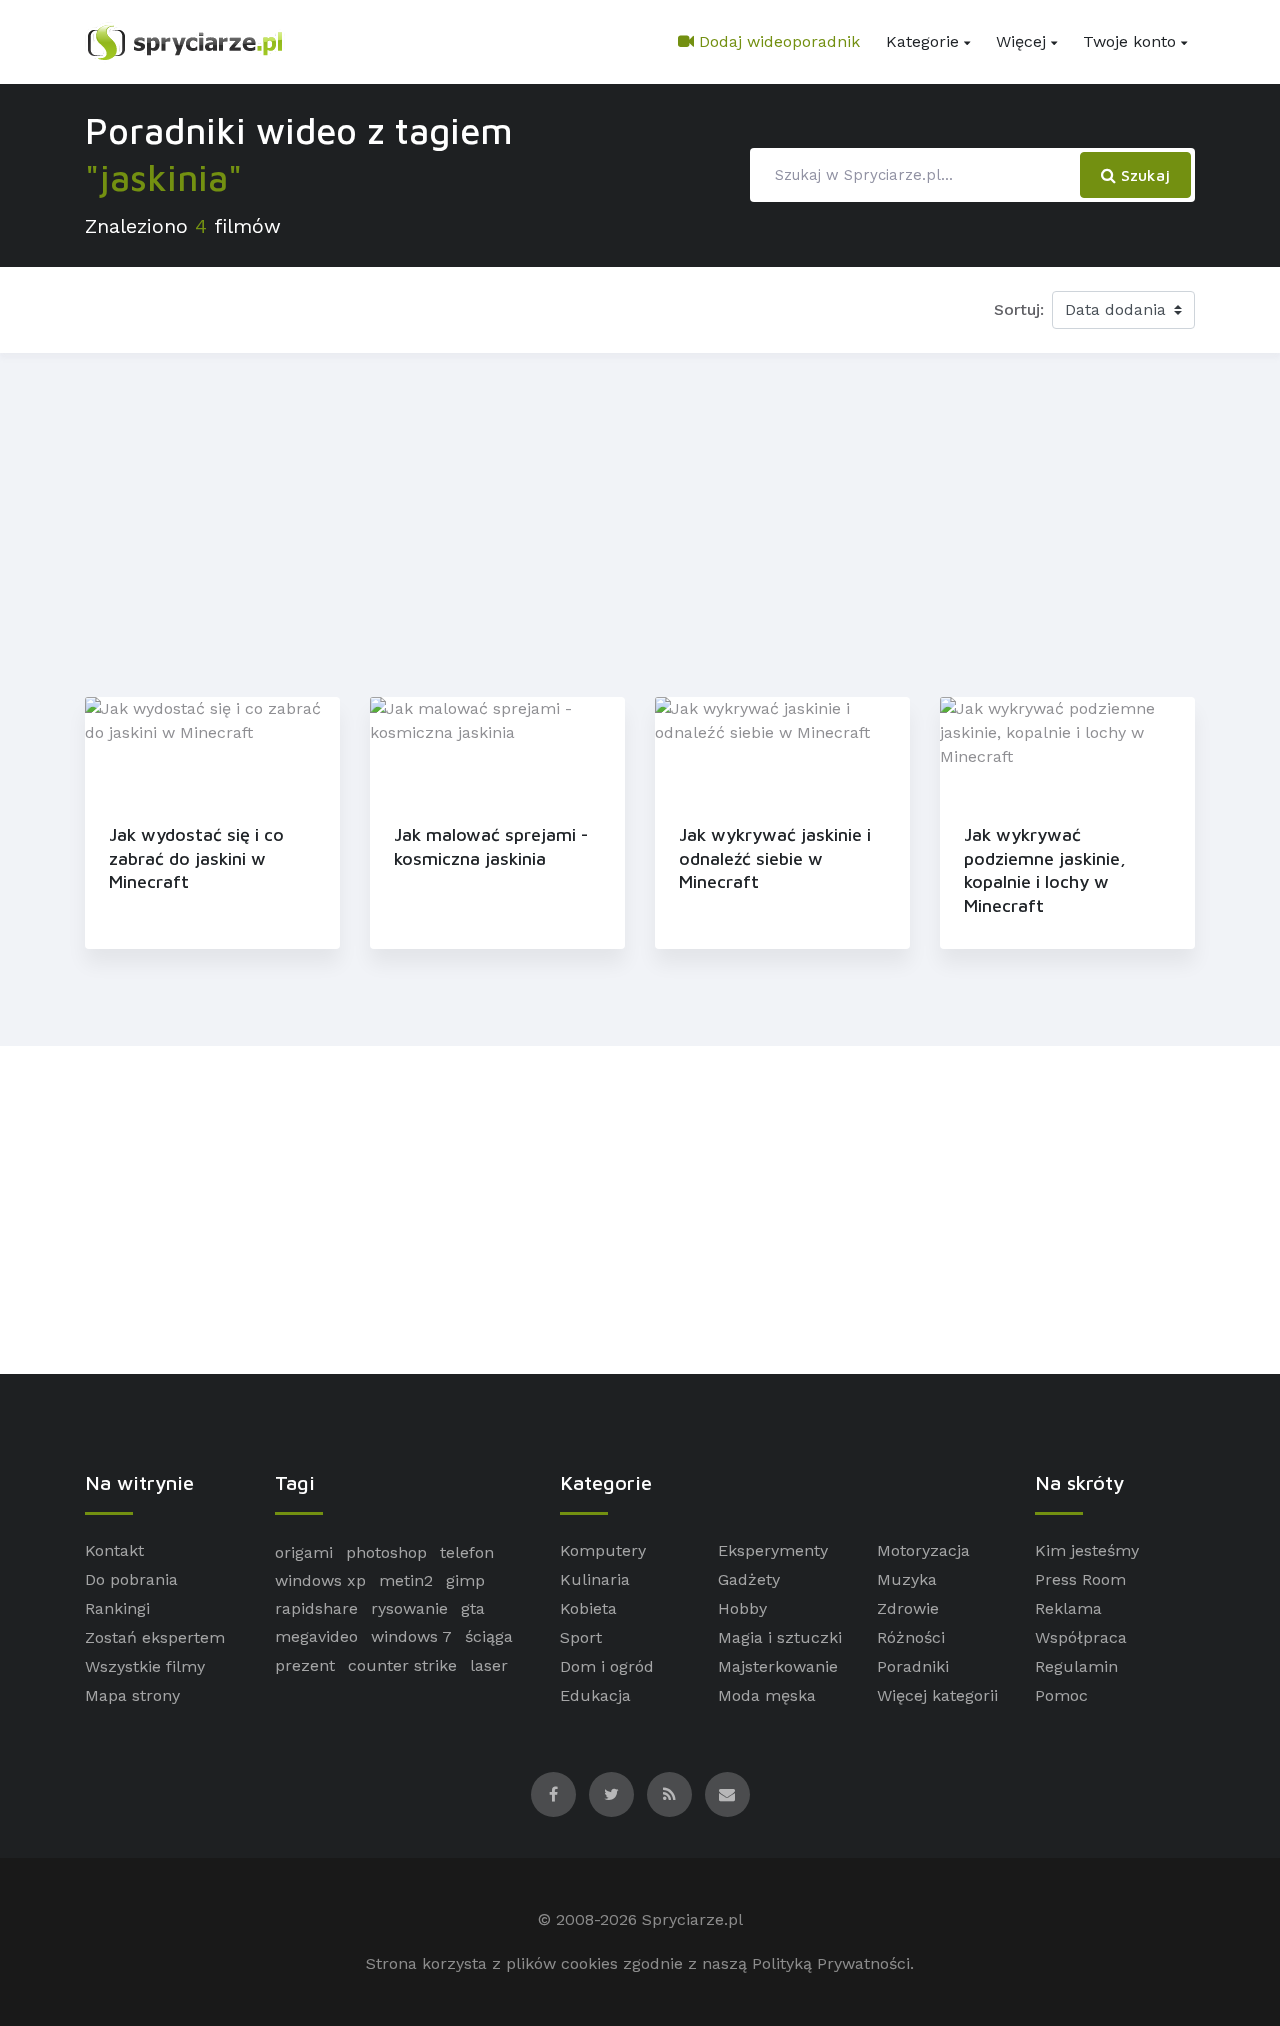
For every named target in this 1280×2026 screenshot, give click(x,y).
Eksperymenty (773, 1550)
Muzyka (907, 1579)
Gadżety (749, 1579)
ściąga (489, 1636)
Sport (581, 1637)
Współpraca (1081, 1637)
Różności (911, 1637)
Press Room (1080, 1579)
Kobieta (588, 1608)
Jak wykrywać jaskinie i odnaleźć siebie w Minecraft (775, 858)
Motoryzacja (923, 1550)
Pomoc (1061, 1695)
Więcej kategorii (937, 1695)
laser (489, 1665)
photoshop (386, 1552)
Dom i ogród (607, 1666)
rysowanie (409, 1608)
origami (304, 1552)
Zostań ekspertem (155, 1637)
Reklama (1068, 1608)
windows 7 (411, 1636)
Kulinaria (595, 1579)
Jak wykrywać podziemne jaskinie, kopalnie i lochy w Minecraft (1045, 869)
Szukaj (1143, 175)
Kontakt (114, 1550)
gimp (465, 1580)
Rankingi (117, 1608)
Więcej (1021, 41)
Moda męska (767, 1695)
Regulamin (1076, 1666)
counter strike (402, 1665)
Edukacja (595, 1695)
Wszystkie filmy (145, 1666)
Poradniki (913, 1666)
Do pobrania (131, 1579)
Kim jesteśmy (1087, 1550)
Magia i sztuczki (780, 1637)
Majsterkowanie (778, 1666)
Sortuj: (1019, 309)
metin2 (406, 1580)
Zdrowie (908, 1608)
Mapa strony (132, 1695)
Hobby (742, 1608)
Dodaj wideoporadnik (777, 41)
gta (473, 1608)
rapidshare (316, 1608)
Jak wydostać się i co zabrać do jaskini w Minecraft (196, 858)
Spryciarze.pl (692, 1919)
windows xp (320, 1580)
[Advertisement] (640, 521)
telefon (467, 1552)
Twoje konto (1129, 41)
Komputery (603, 1550)
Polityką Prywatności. (833, 1963)
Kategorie (922, 41)
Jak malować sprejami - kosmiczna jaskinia (491, 846)
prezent (305, 1665)
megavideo (316, 1636)
